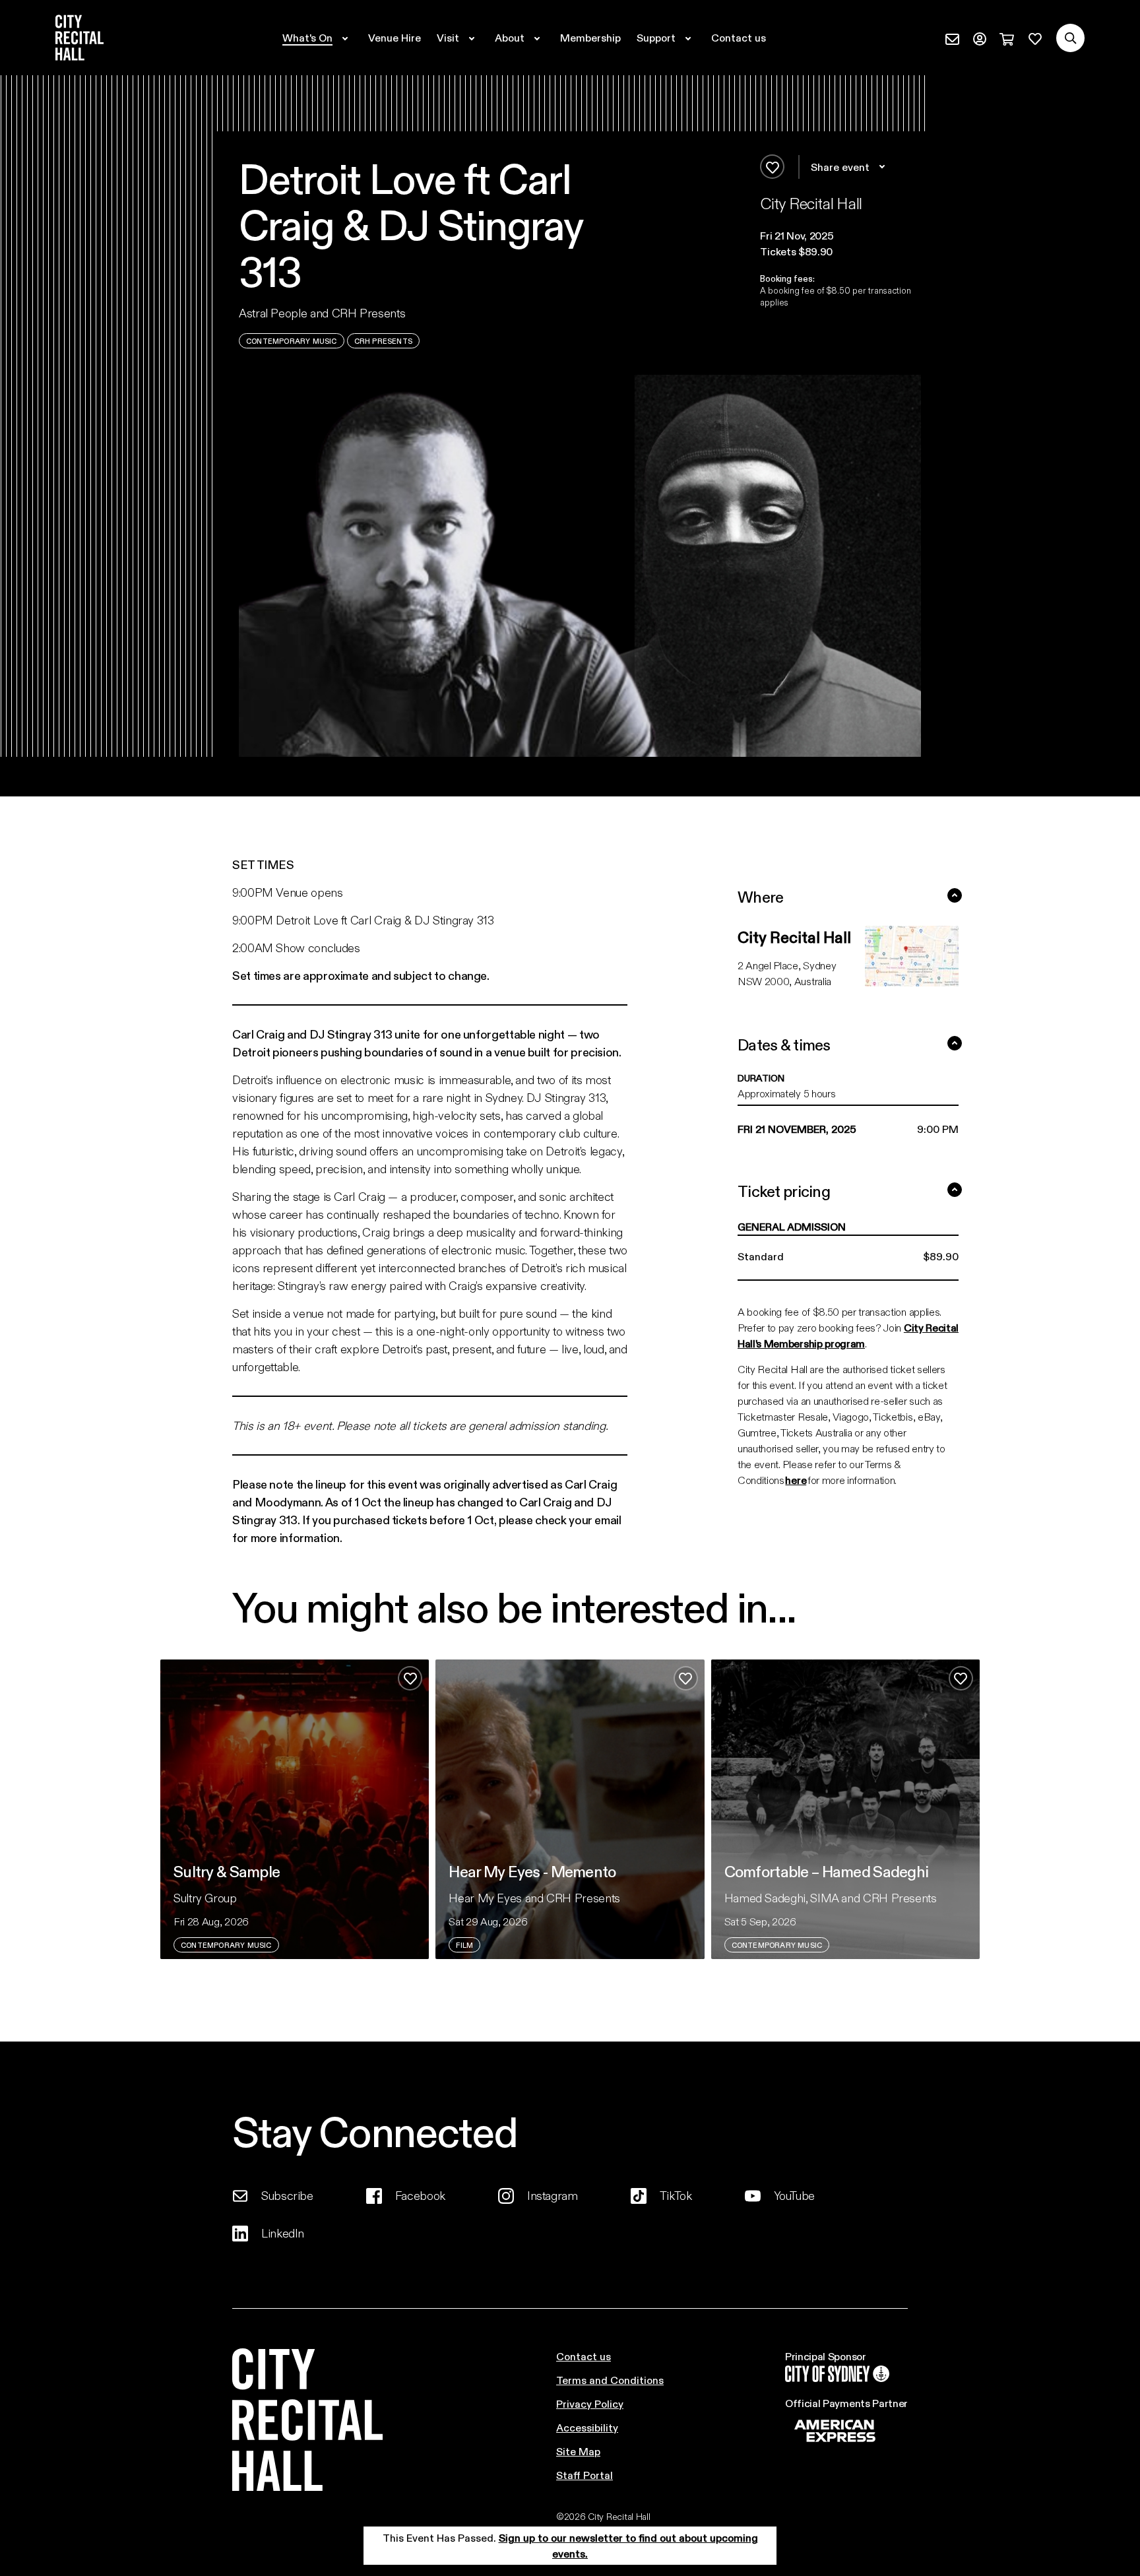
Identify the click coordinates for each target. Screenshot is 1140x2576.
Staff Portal (585, 2475)
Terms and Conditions (610, 2380)
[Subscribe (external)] (952, 38)
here (796, 1480)
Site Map (578, 2451)
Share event (840, 167)
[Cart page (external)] (1007, 38)
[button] (840, 236)
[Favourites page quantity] (1035, 38)
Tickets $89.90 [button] (796, 251)
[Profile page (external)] (980, 38)
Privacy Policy (590, 2403)
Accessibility (587, 2427)
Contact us (584, 2356)
